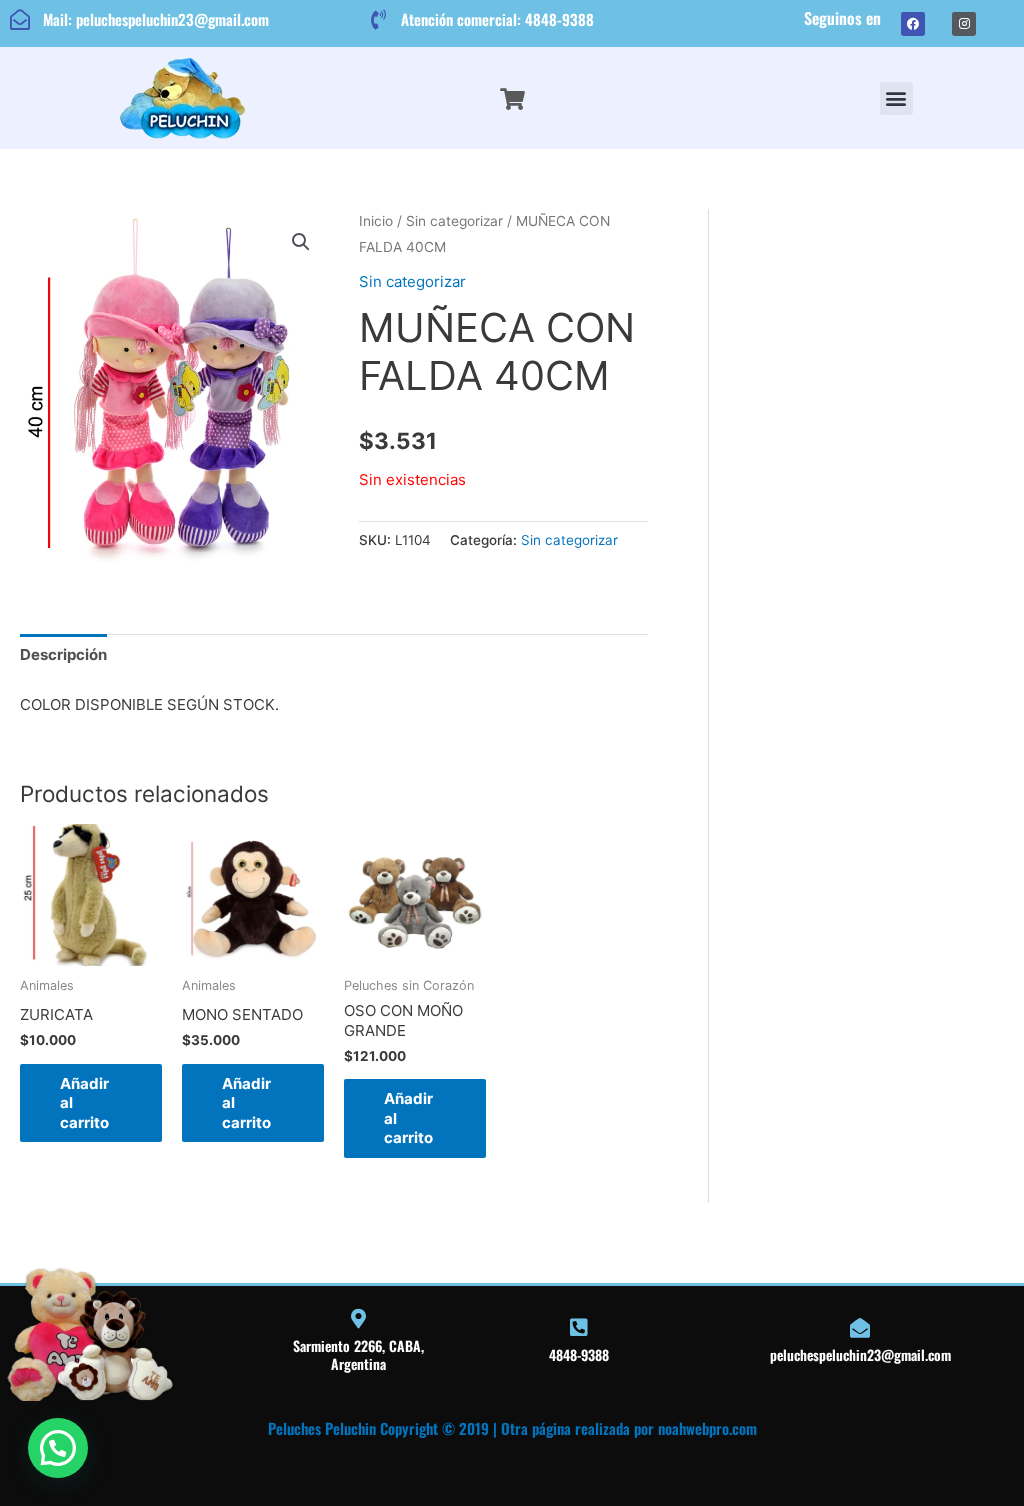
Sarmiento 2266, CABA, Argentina (358, 1354)
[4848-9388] (579, 1328)
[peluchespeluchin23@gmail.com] (860, 1328)
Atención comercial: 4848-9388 (497, 19)
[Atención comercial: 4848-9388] (378, 20)
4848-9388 (579, 1354)
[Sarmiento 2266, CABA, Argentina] (358, 1319)
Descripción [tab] (63, 654)
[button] (896, 98)
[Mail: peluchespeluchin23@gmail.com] (20, 20)
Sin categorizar (454, 221)
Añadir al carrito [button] (84, 1103)
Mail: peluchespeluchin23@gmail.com (156, 19)
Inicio (376, 221)
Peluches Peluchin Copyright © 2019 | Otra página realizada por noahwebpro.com (512, 1428)
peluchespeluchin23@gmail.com (860, 1354)
